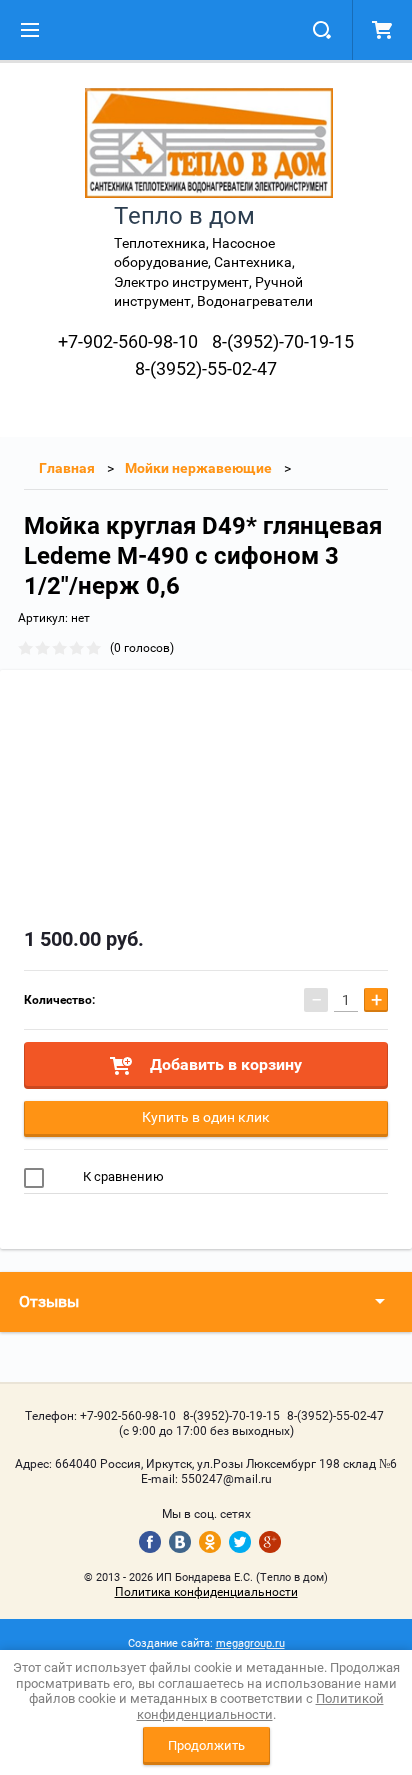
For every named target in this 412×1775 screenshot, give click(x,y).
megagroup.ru (250, 1643)
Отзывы (49, 1301)
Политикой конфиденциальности (260, 1706)
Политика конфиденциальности (206, 1592)
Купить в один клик (206, 1117)
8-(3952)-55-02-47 (206, 368)
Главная (67, 468)
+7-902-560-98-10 (128, 341)
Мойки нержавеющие (198, 468)
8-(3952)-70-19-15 (283, 341)
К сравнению (122, 1176)
